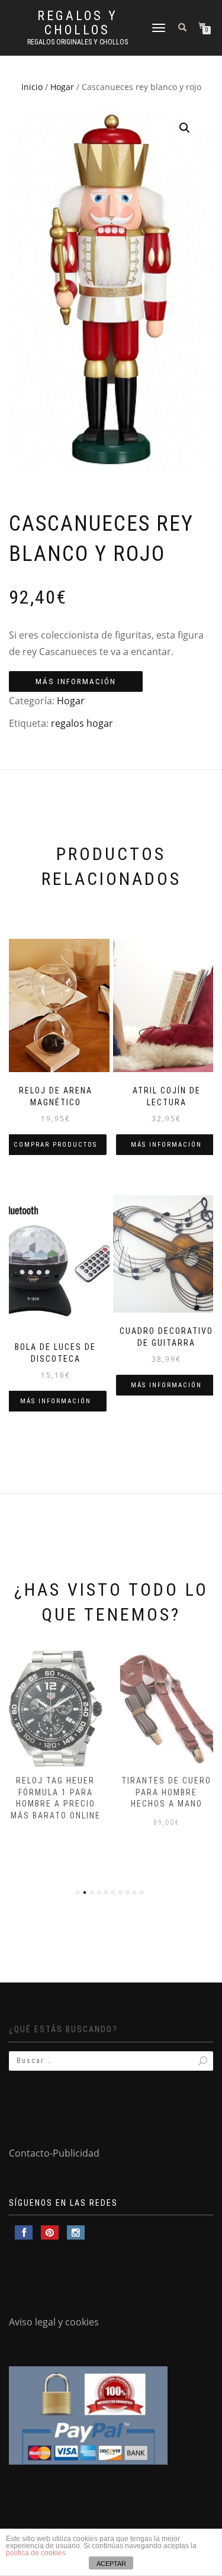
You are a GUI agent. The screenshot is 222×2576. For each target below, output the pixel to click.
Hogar (62, 87)
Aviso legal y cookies (54, 2322)
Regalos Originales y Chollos (78, 42)
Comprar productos (55, 1145)
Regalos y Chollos (78, 23)
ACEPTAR (111, 2564)
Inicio (32, 87)
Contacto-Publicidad (54, 2153)
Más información (76, 681)
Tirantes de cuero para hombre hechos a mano (166, 1792)
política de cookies (36, 2553)
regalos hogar (82, 723)
